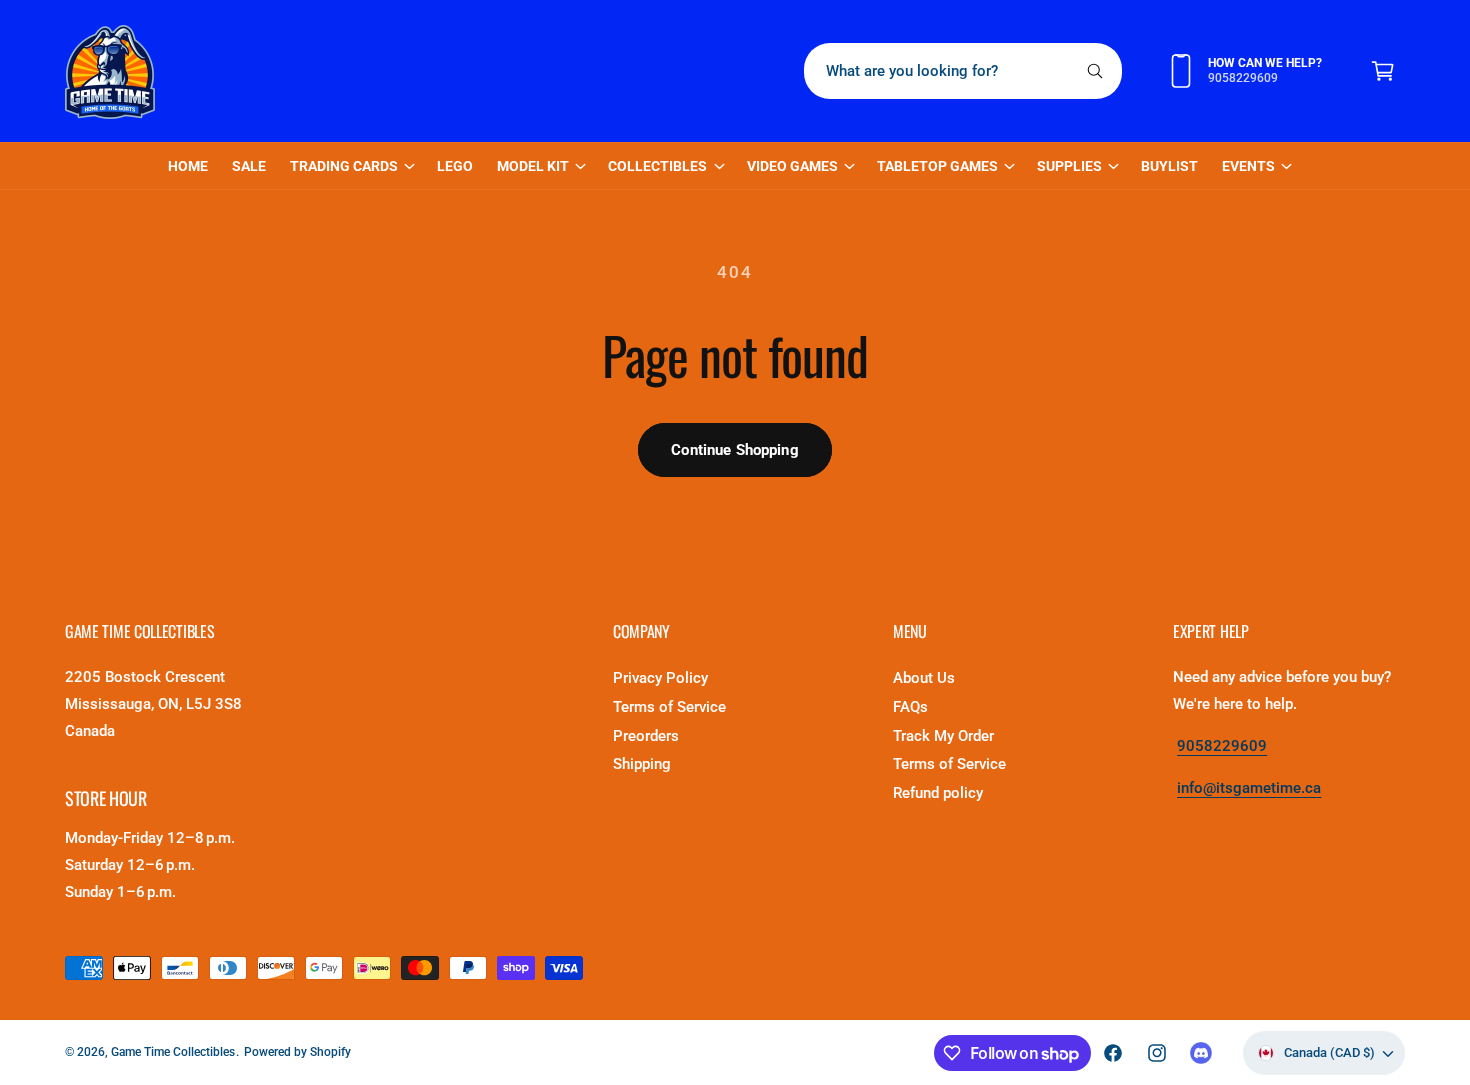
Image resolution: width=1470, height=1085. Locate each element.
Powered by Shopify (297, 1052)
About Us (924, 678)
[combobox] (963, 71)
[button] (1383, 71)
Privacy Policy (660, 678)
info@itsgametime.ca (1249, 788)
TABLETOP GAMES (937, 166)
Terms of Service (669, 707)
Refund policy (938, 793)
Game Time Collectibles (173, 1052)
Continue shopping (735, 450)
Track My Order (943, 736)
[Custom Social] (1201, 1053)
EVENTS (1248, 166)
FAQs (910, 707)
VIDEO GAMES (792, 166)
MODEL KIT (533, 166)
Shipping (642, 764)
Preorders (646, 736)
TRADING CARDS (344, 166)
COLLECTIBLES (657, 166)
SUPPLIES (1069, 166)
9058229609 (1222, 746)
